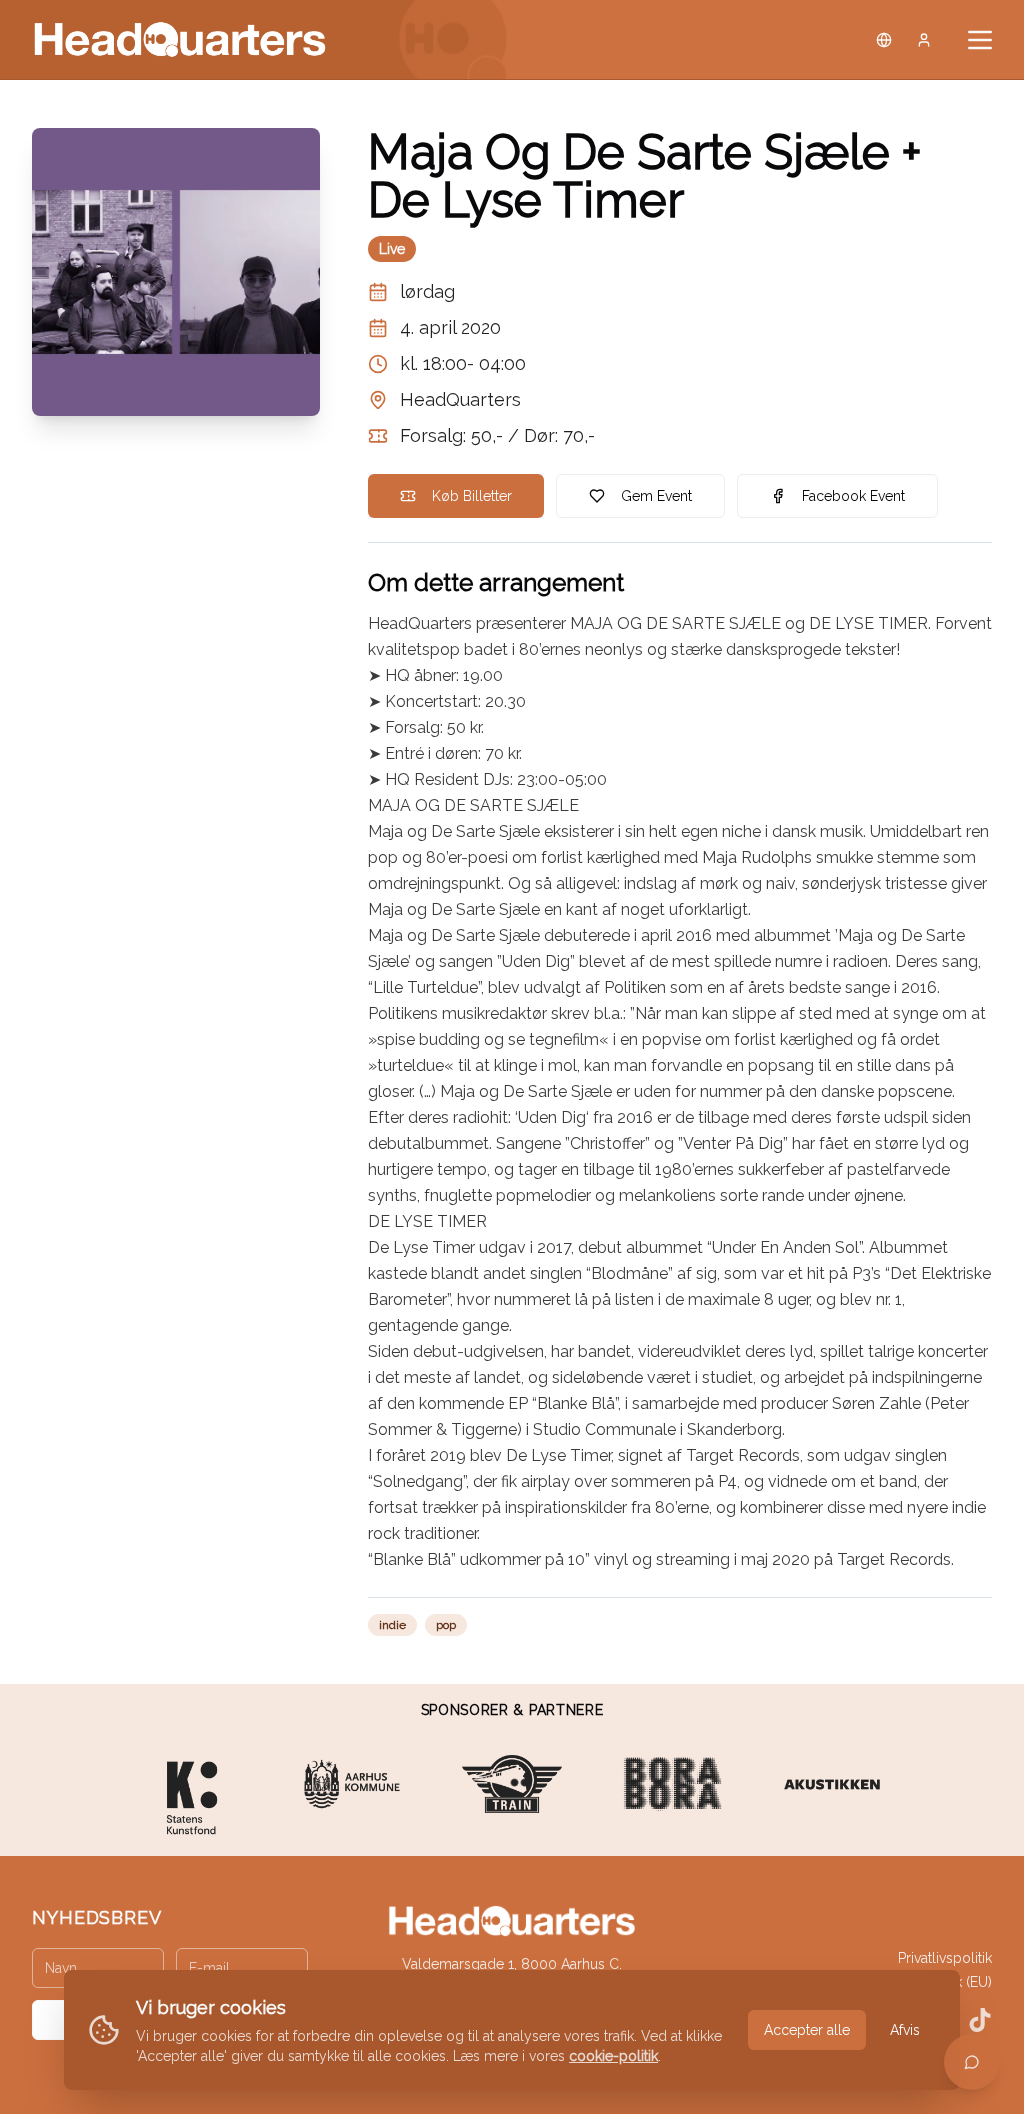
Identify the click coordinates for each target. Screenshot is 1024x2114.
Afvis (905, 2030)
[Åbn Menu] (980, 40)
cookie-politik (613, 2056)
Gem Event (656, 496)
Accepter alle (807, 2030)
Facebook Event (853, 496)
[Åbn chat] (972, 2062)
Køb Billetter (472, 496)
